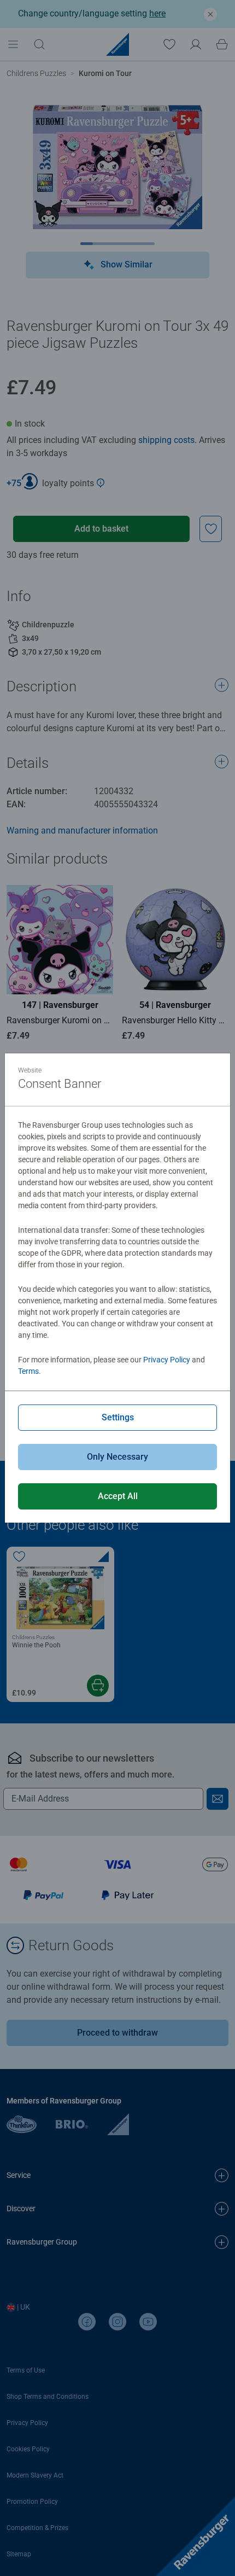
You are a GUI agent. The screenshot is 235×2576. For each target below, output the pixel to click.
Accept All (118, 1496)
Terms (28, 1371)
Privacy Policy (167, 1360)
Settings (118, 1417)
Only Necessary (117, 1457)
